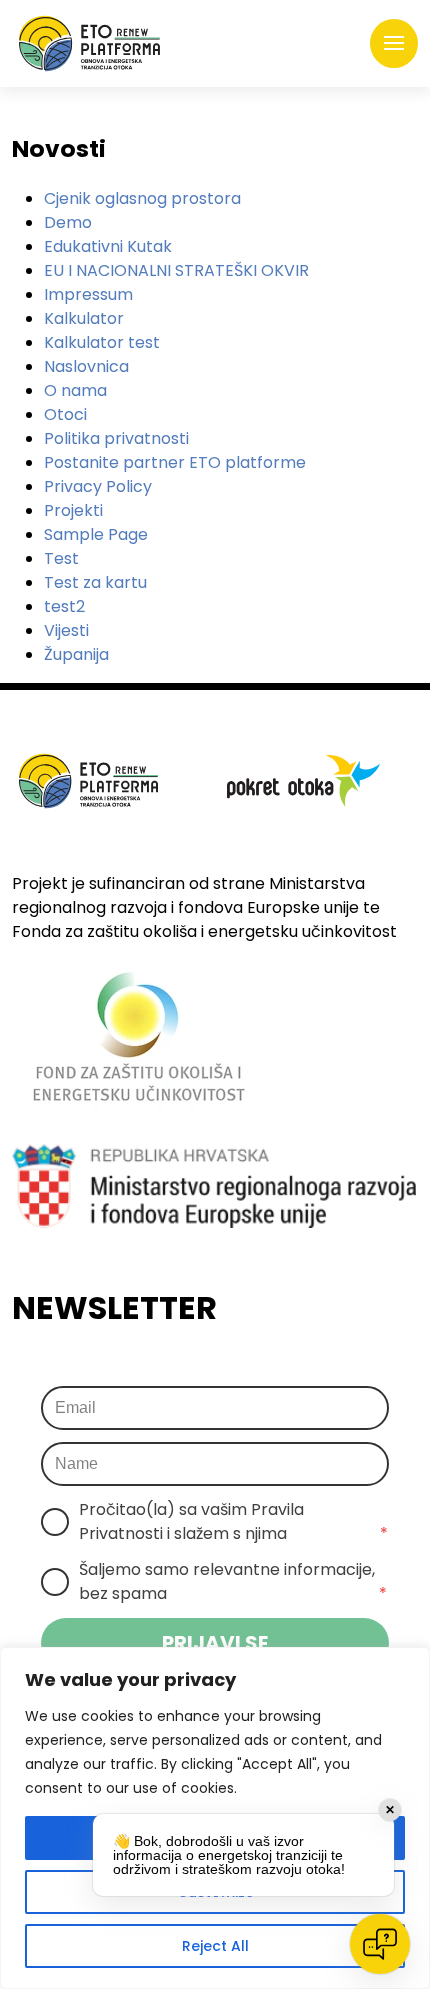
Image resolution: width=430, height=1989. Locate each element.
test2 (64, 606)
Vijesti (66, 630)
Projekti (73, 510)
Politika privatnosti (116, 438)
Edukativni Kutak (108, 246)
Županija (76, 654)
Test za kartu (95, 582)
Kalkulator (84, 318)
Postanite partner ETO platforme (175, 462)
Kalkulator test (102, 342)
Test (61, 558)
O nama (75, 390)
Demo (68, 222)
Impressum (88, 294)
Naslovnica (86, 366)
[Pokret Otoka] (89, 43)
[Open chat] (380, 1944)
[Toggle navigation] (394, 44)
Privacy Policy (98, 486)
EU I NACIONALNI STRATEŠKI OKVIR (176, 270)
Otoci (65, 414)
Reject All (215, 1946)
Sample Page (96, 534)
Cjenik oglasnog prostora (142, 198)
